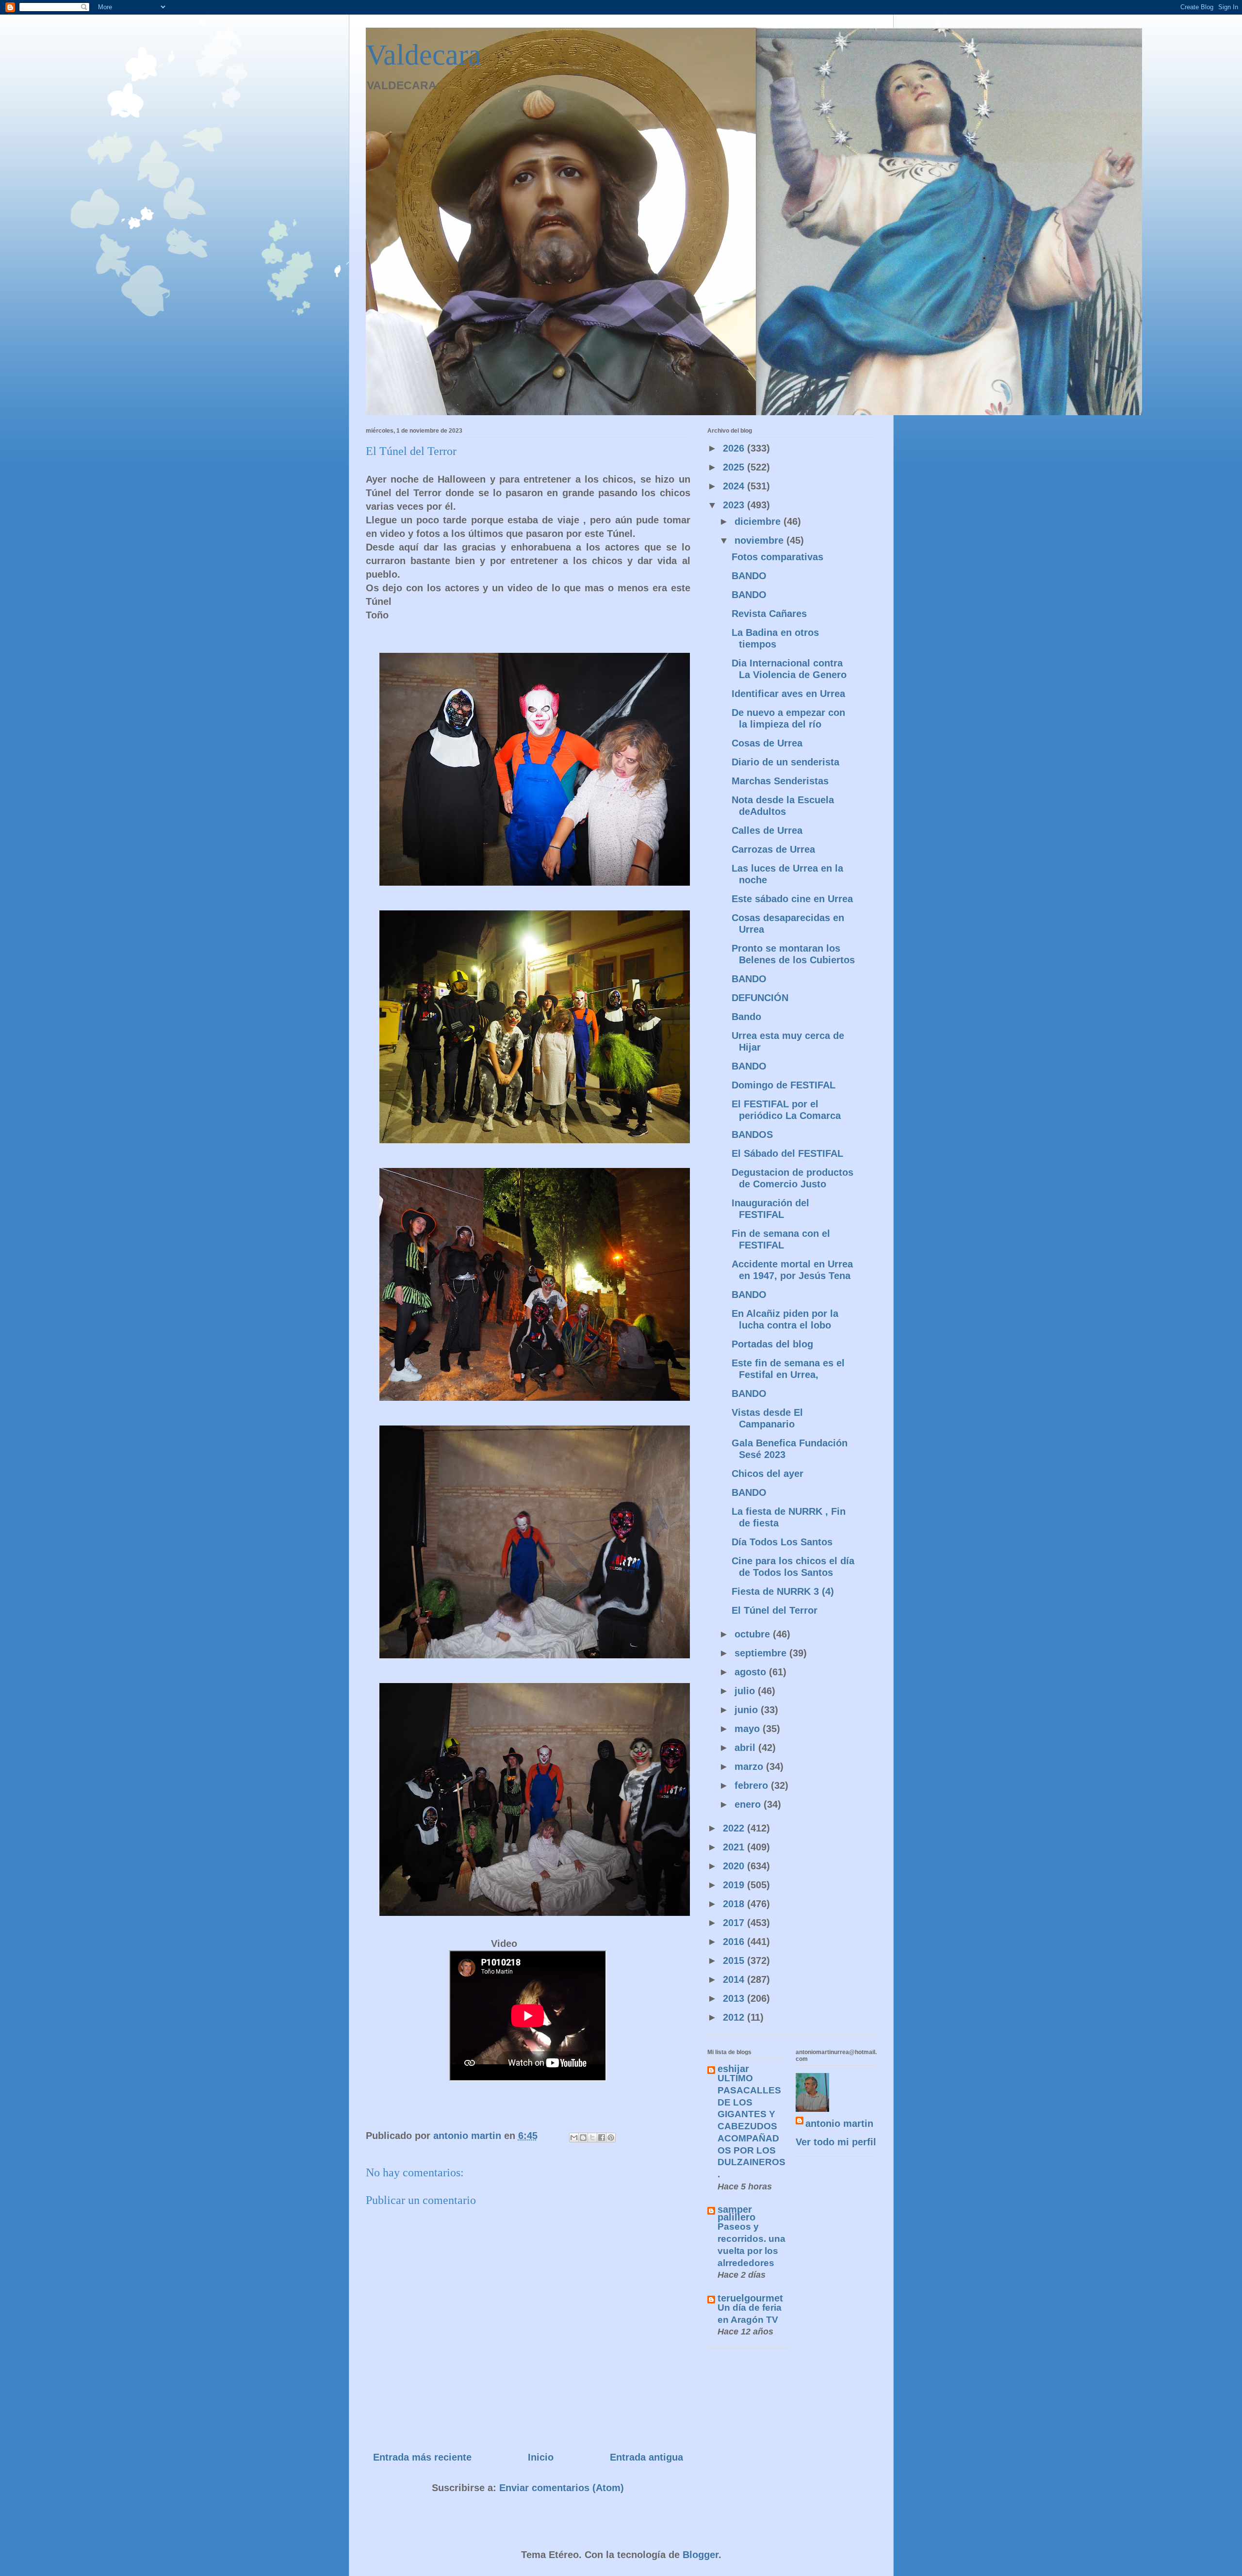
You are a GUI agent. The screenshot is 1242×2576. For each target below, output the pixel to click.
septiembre (762, 1653)
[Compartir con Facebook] (602, 2138)
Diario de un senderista (785, 762)
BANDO (749, 576)
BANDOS (752, 1134)
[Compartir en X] (592, 2138)
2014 (735, 1979)
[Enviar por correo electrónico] (574, 2138)
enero (749, 1804)
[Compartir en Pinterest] (611, 2138)
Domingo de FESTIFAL (784, 1085)
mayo (749, 1729)
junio (748, 1710)
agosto (752, 1672)
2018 (735, 1904)
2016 (735, 1942)
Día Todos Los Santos (782, 1542)
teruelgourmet (750, 2298)
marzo (750, 1766)
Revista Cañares (769, 614)
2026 (735, 448)
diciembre (759, 521)
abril (746, 1748)
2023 (735, 505)
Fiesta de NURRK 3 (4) (783, 1591)
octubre (754, 1634)
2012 (735, 2017)
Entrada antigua (646, 2457)
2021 (735, 1847)
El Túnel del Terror (775, 1610)
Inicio (541, 2457)
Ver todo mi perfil (836, 2142)
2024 (735, 486)
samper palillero (736, 2213)
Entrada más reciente (422, 2457)
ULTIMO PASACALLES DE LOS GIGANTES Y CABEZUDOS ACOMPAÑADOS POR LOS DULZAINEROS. (752, 2126)
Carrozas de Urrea (773, 849)
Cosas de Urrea (767, 743)
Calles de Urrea (767, 830)
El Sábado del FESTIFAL (787, 1153)
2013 (735, 1998)
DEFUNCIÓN (760, 998)
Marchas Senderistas (780, 781)
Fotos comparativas (777, 557)
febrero (753, 1785)
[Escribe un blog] (583, 2138)
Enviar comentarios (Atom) (562, 2488)
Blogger (701, 2555)
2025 (735, 467)
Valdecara (424, 55)
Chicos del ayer (768, 1474)
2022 (735, 1828)
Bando (746, 1017)
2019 (735, 1885)
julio (746, 1691)
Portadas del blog (772, 1344)
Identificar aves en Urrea (788, 694)
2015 (735, 1960)
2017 (735, 1923)
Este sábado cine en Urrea (792, 899)
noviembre (760, 540)
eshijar (733, 2069)
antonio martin (839, 2123)
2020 (735, 1866)
